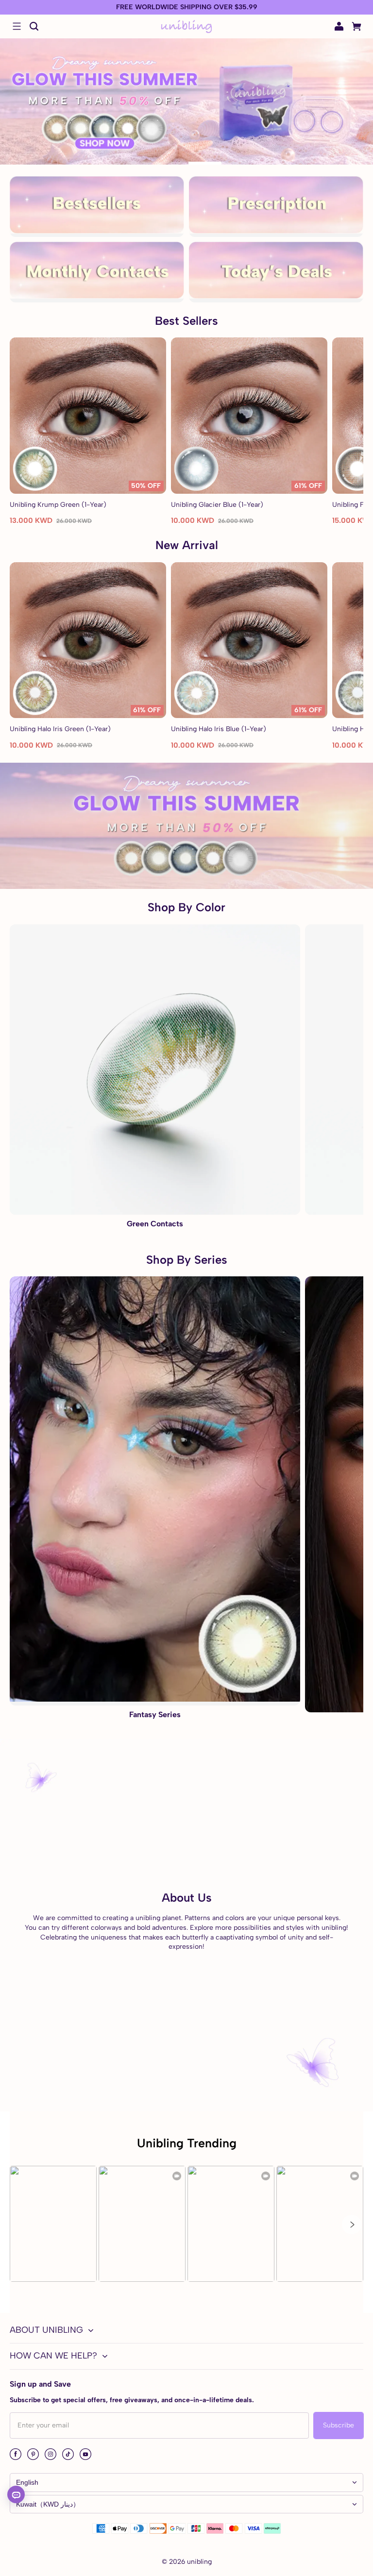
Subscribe (339, 2425)
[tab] (155, 163)
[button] (17, 26)
